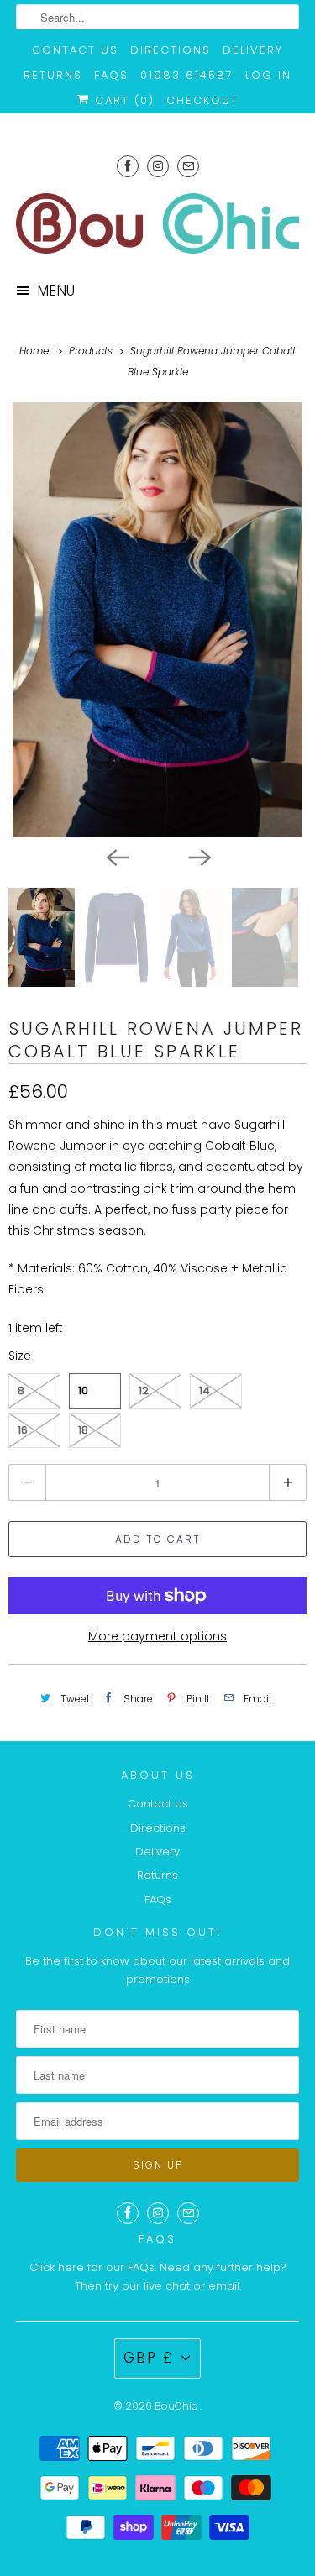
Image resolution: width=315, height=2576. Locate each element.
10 (83, 1390)
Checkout (202, 100)
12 (144, 1390)
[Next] (199, 856)
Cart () (122, 100)
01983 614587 (187, 75)
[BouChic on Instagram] (158, 166)
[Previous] (117, 856)
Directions (171, 50)
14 (205, 1390)
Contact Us (75, 50)
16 (23, 1430)
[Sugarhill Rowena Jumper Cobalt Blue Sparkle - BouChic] (157, 620)
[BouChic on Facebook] (128, 166)
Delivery (253, 50)
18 (83, 1430)
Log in (268, 75)
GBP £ (148, 2358)
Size (20, 1356)
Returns (53, 75)
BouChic (177, 2406)
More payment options (157, 1636)
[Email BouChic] (188, 166)
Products (92, 351)
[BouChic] (157, 223)
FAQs (111, 75)
